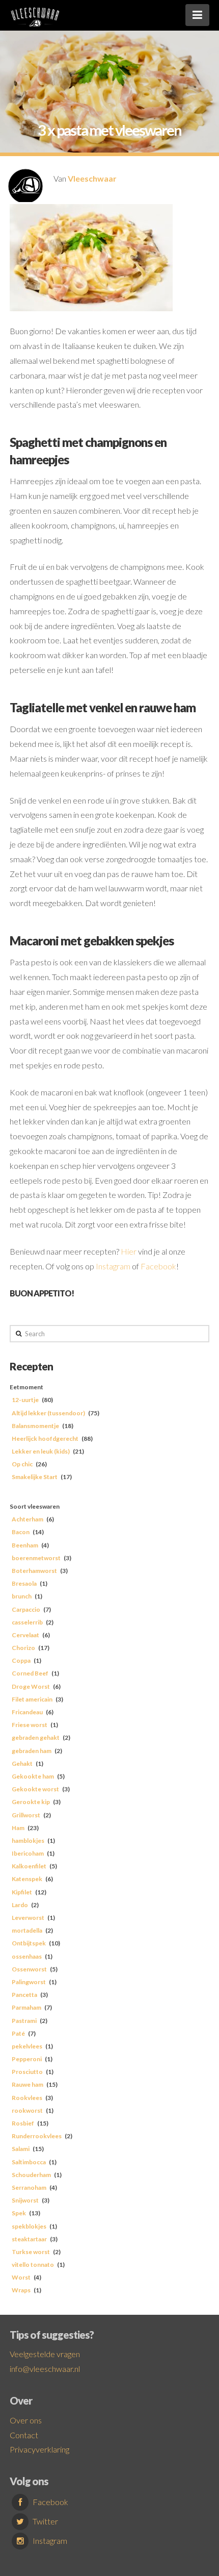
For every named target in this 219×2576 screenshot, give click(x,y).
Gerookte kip (31, 1802)
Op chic (22, 1464)
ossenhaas (27, 1956)
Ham (18, 1828)
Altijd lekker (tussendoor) (48, 1413)
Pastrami (24, 2021)
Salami (21, 2149)
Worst (21, 2277)
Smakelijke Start (35, 1477)
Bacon (21, 1532)
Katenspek (27, 1879)
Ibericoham (28, 1853)
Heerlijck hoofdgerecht (45, 1439)
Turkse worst (31, 2252)
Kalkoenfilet (29, 1866)
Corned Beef (30, 1673)
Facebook (158, 1266)
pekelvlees (27, 2046)
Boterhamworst (34, 1571)
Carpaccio (26, 1609)
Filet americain (32, 1699)
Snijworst (25, 2200)
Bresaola (24, 1583)
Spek (19, 2213)
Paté (18, 2033)
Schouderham (31, 2175)
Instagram (114, 1266)
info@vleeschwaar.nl (45, 2369)
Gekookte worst (35, 1789)
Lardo (20, 1905)
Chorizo (23, 1648)
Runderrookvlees (37, 2136)
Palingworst (29, 1982)
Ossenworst (29, 1969)
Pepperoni (27, 2059)
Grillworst (26, 1815)
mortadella (27, 1930)
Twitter (45, 2521)
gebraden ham (32, 1751)
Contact (24, 2435)
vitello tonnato (33, 2265)
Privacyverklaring (39, 2449)
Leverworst (28, 1918)
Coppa (21, 1660)
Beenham (25, 1545)
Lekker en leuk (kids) (41, 1451)
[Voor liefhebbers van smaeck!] (35, 15)
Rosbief (23, 2123)
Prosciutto (27, 2072)
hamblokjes (28, 1841)
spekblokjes (29, 2226)
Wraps (21, 2290)
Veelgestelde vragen (45, 2354)
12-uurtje (25, 1400)
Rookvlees (27, 2098)
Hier (129, 1251)
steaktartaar (29, 2239)
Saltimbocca (29, 2162)
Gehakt (22, 1764)
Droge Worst (31, 1686)
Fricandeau (27, 1712)
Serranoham (29, 2187)
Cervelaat (25, 1635)
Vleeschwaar (92, 178)
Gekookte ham (33, 1776)
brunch (22, 1596)
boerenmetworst (36, 1558)
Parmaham (26, 2007)
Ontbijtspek (29, 1943)
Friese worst (30, 1725)
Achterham (28, 1519)
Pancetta (24, 1995)
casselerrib (27, 1622)
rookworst (27, 2110)
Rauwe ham (28, 2084)
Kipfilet (22, 1892)
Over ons (26, 2420)
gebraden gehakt (36, 1737)
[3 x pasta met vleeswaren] (91, 257)
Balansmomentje (35, 1426)
